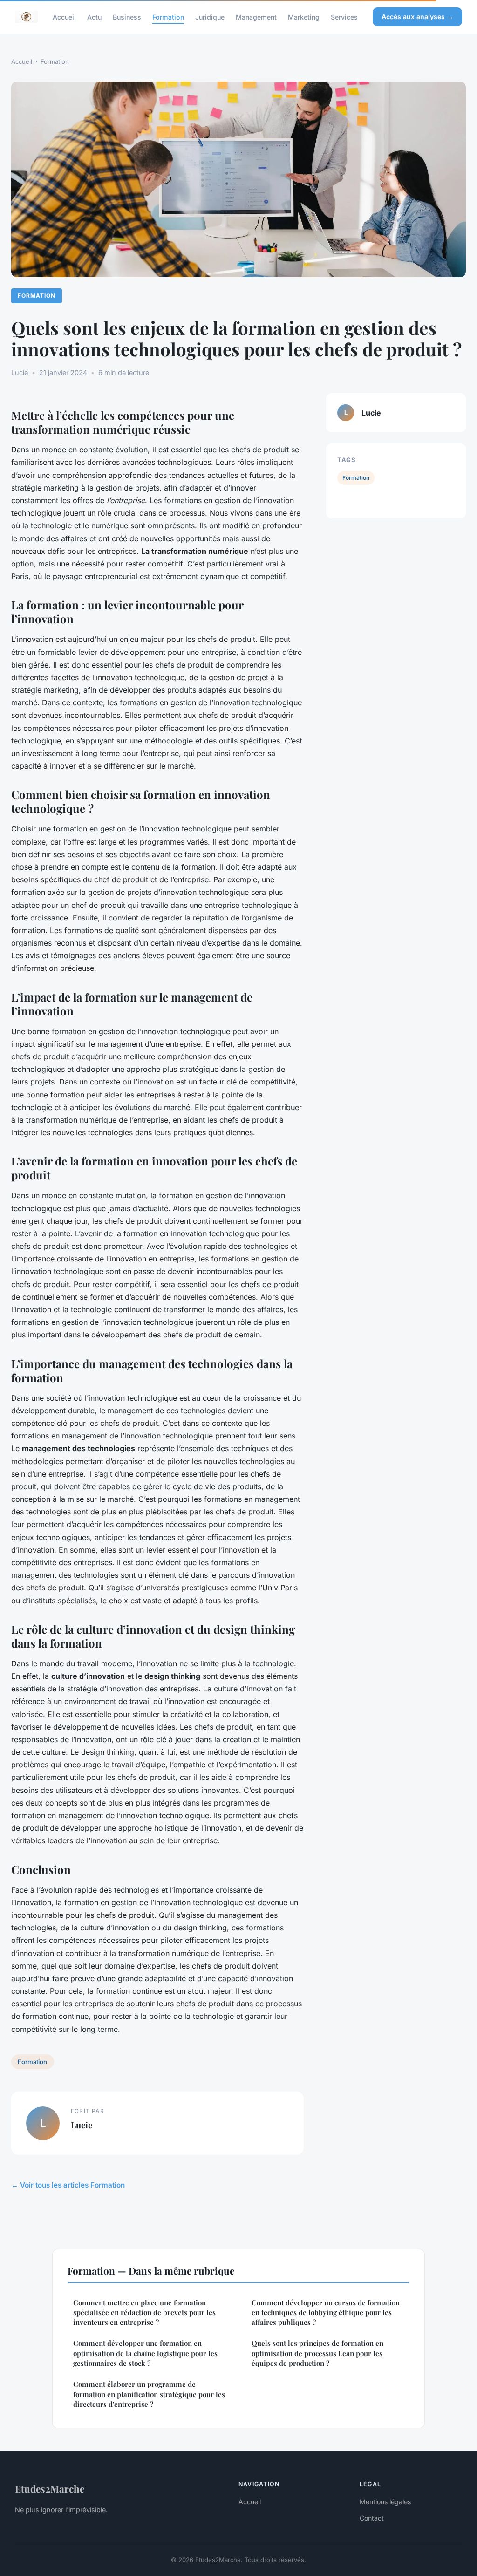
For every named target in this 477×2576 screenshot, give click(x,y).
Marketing (304, 17)
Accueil (64, 17)
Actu (94, 17)
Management (256, 17)
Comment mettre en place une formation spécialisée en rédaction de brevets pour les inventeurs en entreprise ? (144, 2313)
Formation (168, 17)
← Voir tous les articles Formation (68, 2185)
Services (344, 17)
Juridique (210, 17)
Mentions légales (385, 2502)
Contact (372, 2518)
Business (127, 17)
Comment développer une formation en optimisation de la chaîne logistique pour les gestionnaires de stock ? (145, 2353)
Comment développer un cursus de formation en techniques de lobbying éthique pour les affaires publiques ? (326, 2313)
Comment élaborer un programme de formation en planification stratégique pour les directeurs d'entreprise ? (149, 2394)
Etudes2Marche (50, 2488)
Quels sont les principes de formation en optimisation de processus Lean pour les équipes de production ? (317, 2353)
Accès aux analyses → (417, 17)
